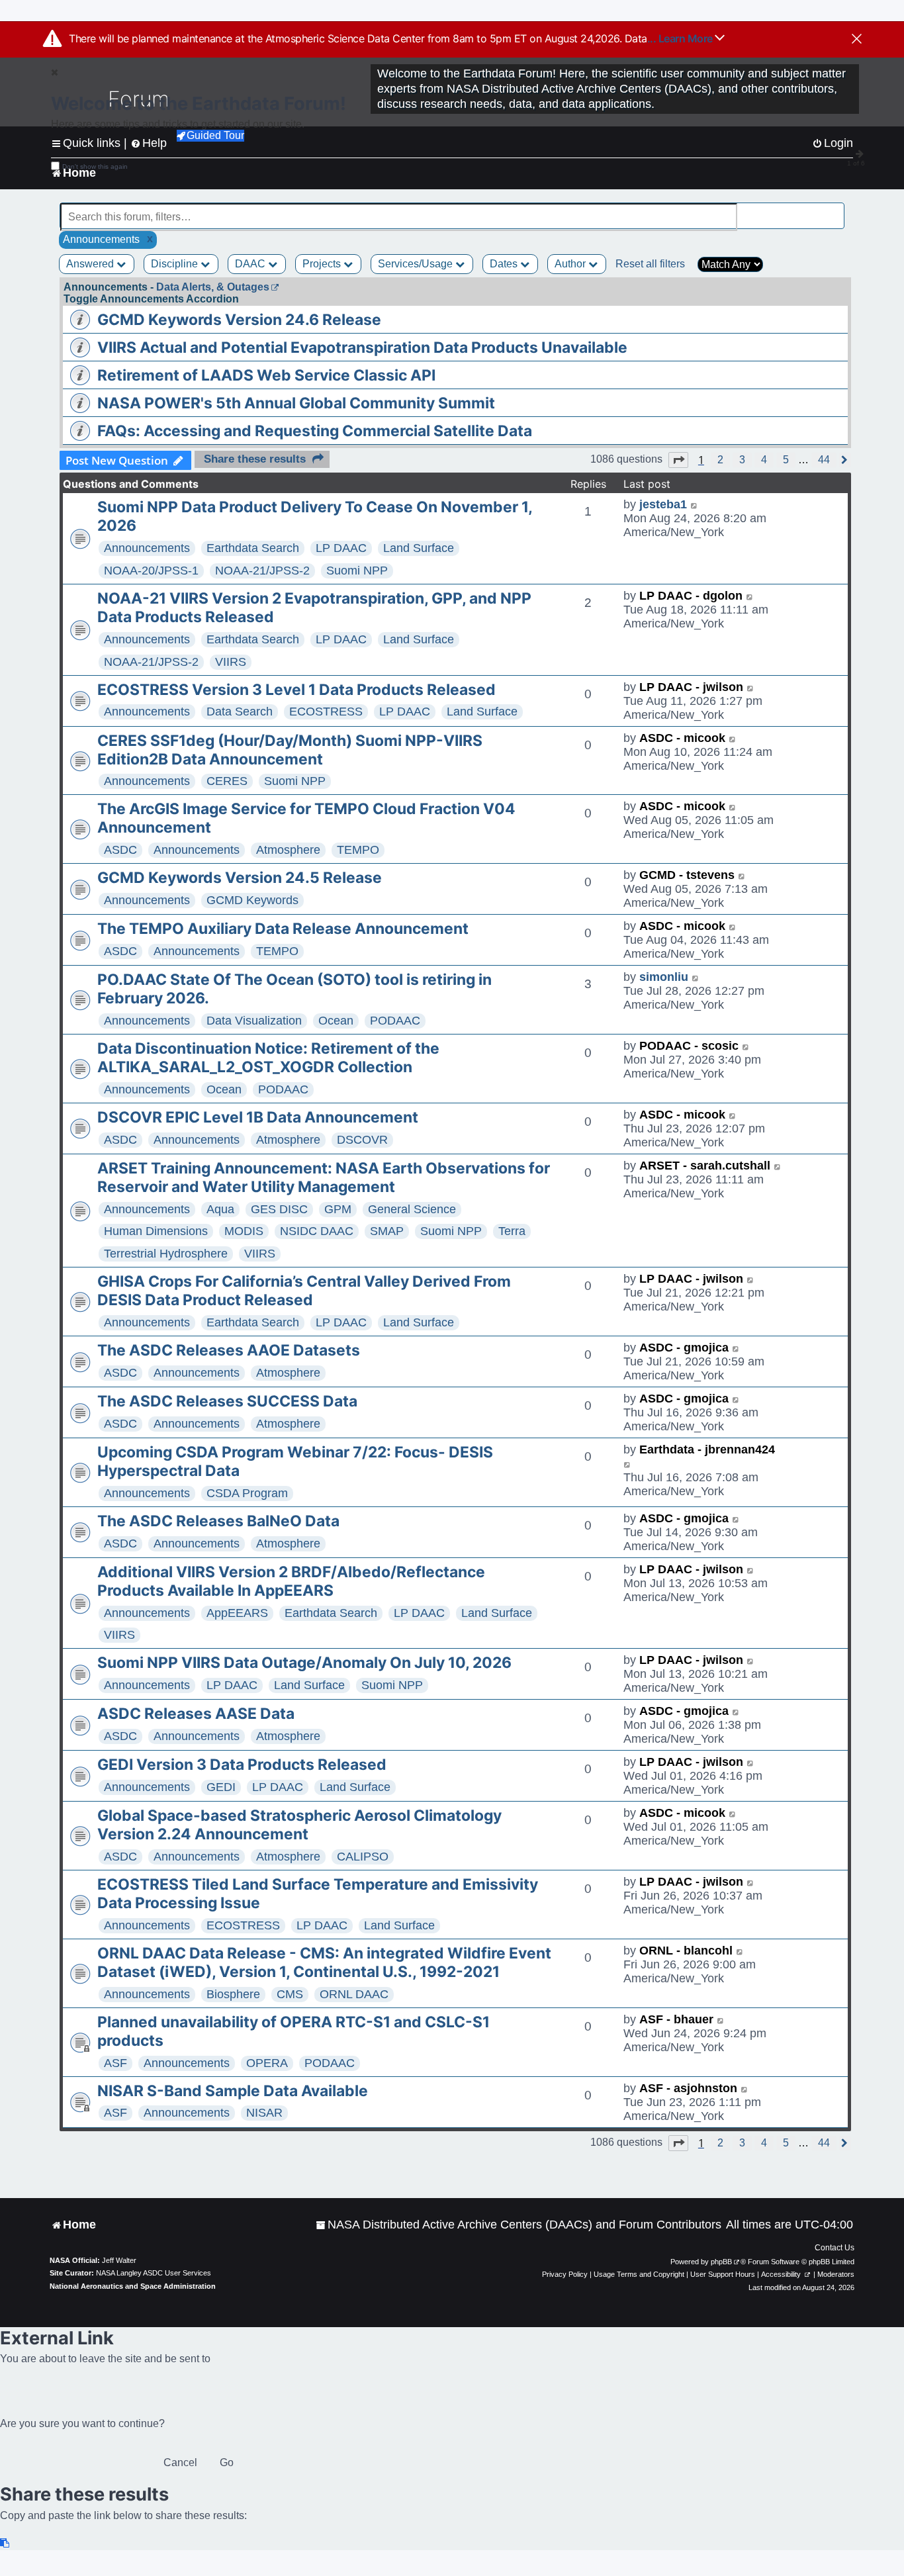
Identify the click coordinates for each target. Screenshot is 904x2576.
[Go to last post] (695, 505)
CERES (227, 781)
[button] (678, 460)
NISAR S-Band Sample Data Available (233, 2091)
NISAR (264, 2113)
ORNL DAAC (354, 1994)
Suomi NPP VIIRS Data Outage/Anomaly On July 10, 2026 (304, 1663)
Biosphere (233, 1994)
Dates (505, 264)
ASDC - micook (682, 738)
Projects (323, 264)
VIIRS (231, 662)
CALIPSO (363, 1857)
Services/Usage (417, 264)
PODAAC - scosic (689, 1046)
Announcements (147, 548)
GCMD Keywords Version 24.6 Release (239, 320)
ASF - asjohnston (688, 2088)
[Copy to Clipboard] (5, 2543)
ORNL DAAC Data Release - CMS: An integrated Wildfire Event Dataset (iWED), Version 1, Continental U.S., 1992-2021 (324, 1962)
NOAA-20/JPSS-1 (151, 571)
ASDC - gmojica (684, 1348)
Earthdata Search (253, 548)
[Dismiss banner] (857, 40)
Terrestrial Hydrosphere (166, 1254)
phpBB (721, 2262)
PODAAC (395, 1021)
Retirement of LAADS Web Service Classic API (266, 375)
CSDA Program (247, 1493)
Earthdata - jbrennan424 (707, 1449)
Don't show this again (95, 166)
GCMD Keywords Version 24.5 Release (240, 878)
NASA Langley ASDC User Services (154, 2273)
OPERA (267, 2063)
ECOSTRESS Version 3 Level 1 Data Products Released (296, 690)
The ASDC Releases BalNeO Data (218, 1521)
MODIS (244, 1231)
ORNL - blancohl (686, 1951)
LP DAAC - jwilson (691, 687)
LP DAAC (341, 548)
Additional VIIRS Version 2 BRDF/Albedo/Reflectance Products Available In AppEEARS (291, 1581)
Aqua (220, 1209)
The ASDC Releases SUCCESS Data (227, 1401)
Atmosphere (288, 850)
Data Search (240, 712)
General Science (412, 1209)
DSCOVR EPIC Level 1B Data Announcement (258, 1117)
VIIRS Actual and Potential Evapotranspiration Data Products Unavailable (362, 347)
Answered (91, 264)
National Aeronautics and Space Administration (133, 2286)
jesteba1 (663, 504)
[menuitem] (519, 2225)
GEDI (221, 1787)
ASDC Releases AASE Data (196, 1714)
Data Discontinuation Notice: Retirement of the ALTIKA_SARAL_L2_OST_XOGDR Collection (268, 1058)
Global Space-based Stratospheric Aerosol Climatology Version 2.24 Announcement (299, 1825)
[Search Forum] (835, 209)
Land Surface (419, 548)
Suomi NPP (357, 571)
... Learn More (681, 38)
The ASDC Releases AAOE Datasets (229, 1350)
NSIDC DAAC (317, 1231)
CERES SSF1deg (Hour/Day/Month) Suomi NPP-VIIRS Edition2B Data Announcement (290, 750)
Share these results (255, 459)
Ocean (336, 1021)
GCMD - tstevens (687, 875)
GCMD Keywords (252, 900)
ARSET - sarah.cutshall (705, 1166)
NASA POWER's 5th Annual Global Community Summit (296, 403)
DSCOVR (362, 1140)
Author (571, 264)
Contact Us (835, 2248)
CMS (290, 1994)
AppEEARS (237, 1613)
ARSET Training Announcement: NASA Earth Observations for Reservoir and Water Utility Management (324, 1177)
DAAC (251, 264)
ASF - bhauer (676, 2019)
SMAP (387, 1231)
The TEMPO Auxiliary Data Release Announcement (283, 929)
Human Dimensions (156, 1231)
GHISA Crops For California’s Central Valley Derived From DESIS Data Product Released (304, 1291)
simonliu (664, 977)
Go (227, 2462)
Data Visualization (254, 1021)
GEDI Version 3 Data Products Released (242, 1765)
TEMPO (358, 850)
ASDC (120, 850)
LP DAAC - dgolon (691, 596)
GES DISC (279, 1209)
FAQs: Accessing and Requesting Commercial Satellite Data (315, 431)
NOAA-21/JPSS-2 (262, 571)
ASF (115, 2063)
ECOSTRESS (326, 712)
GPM (338, 1209)
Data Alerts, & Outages (213, 287)
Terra (512, 1231)
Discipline (176, 264)
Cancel (180, 2462)
